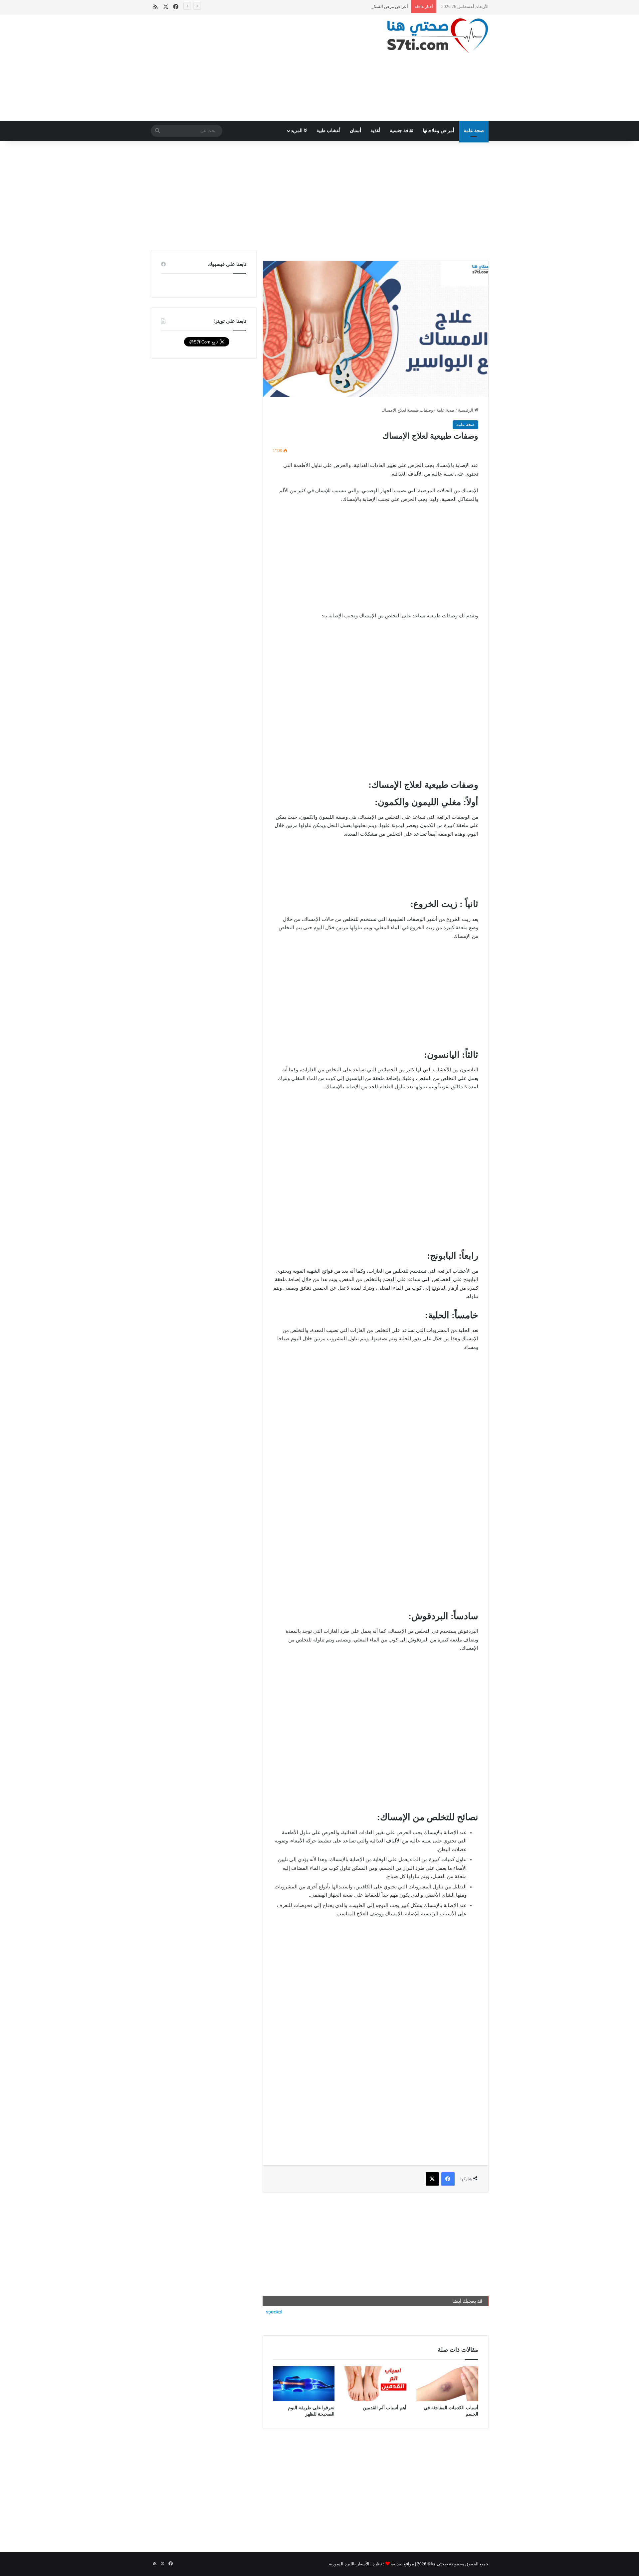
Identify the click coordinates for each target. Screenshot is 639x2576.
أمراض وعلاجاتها (438, 131)
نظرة (377, 2564)
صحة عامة (474, 131)
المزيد (297, 131)
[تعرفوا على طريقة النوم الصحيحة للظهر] (304, 2384)
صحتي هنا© (438, 2564)
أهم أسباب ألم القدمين (385, 2408)
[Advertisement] (261, 68)
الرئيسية (466, 410)
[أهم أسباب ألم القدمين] (375, 2384)
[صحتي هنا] (438, 36)
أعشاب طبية (328, 131)
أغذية (375, 131)
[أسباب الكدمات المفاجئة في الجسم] (447, 2384)
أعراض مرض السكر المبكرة (383, 6)
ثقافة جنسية (402, 131)
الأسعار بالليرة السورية (349, 2564)
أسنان (355, 131)
